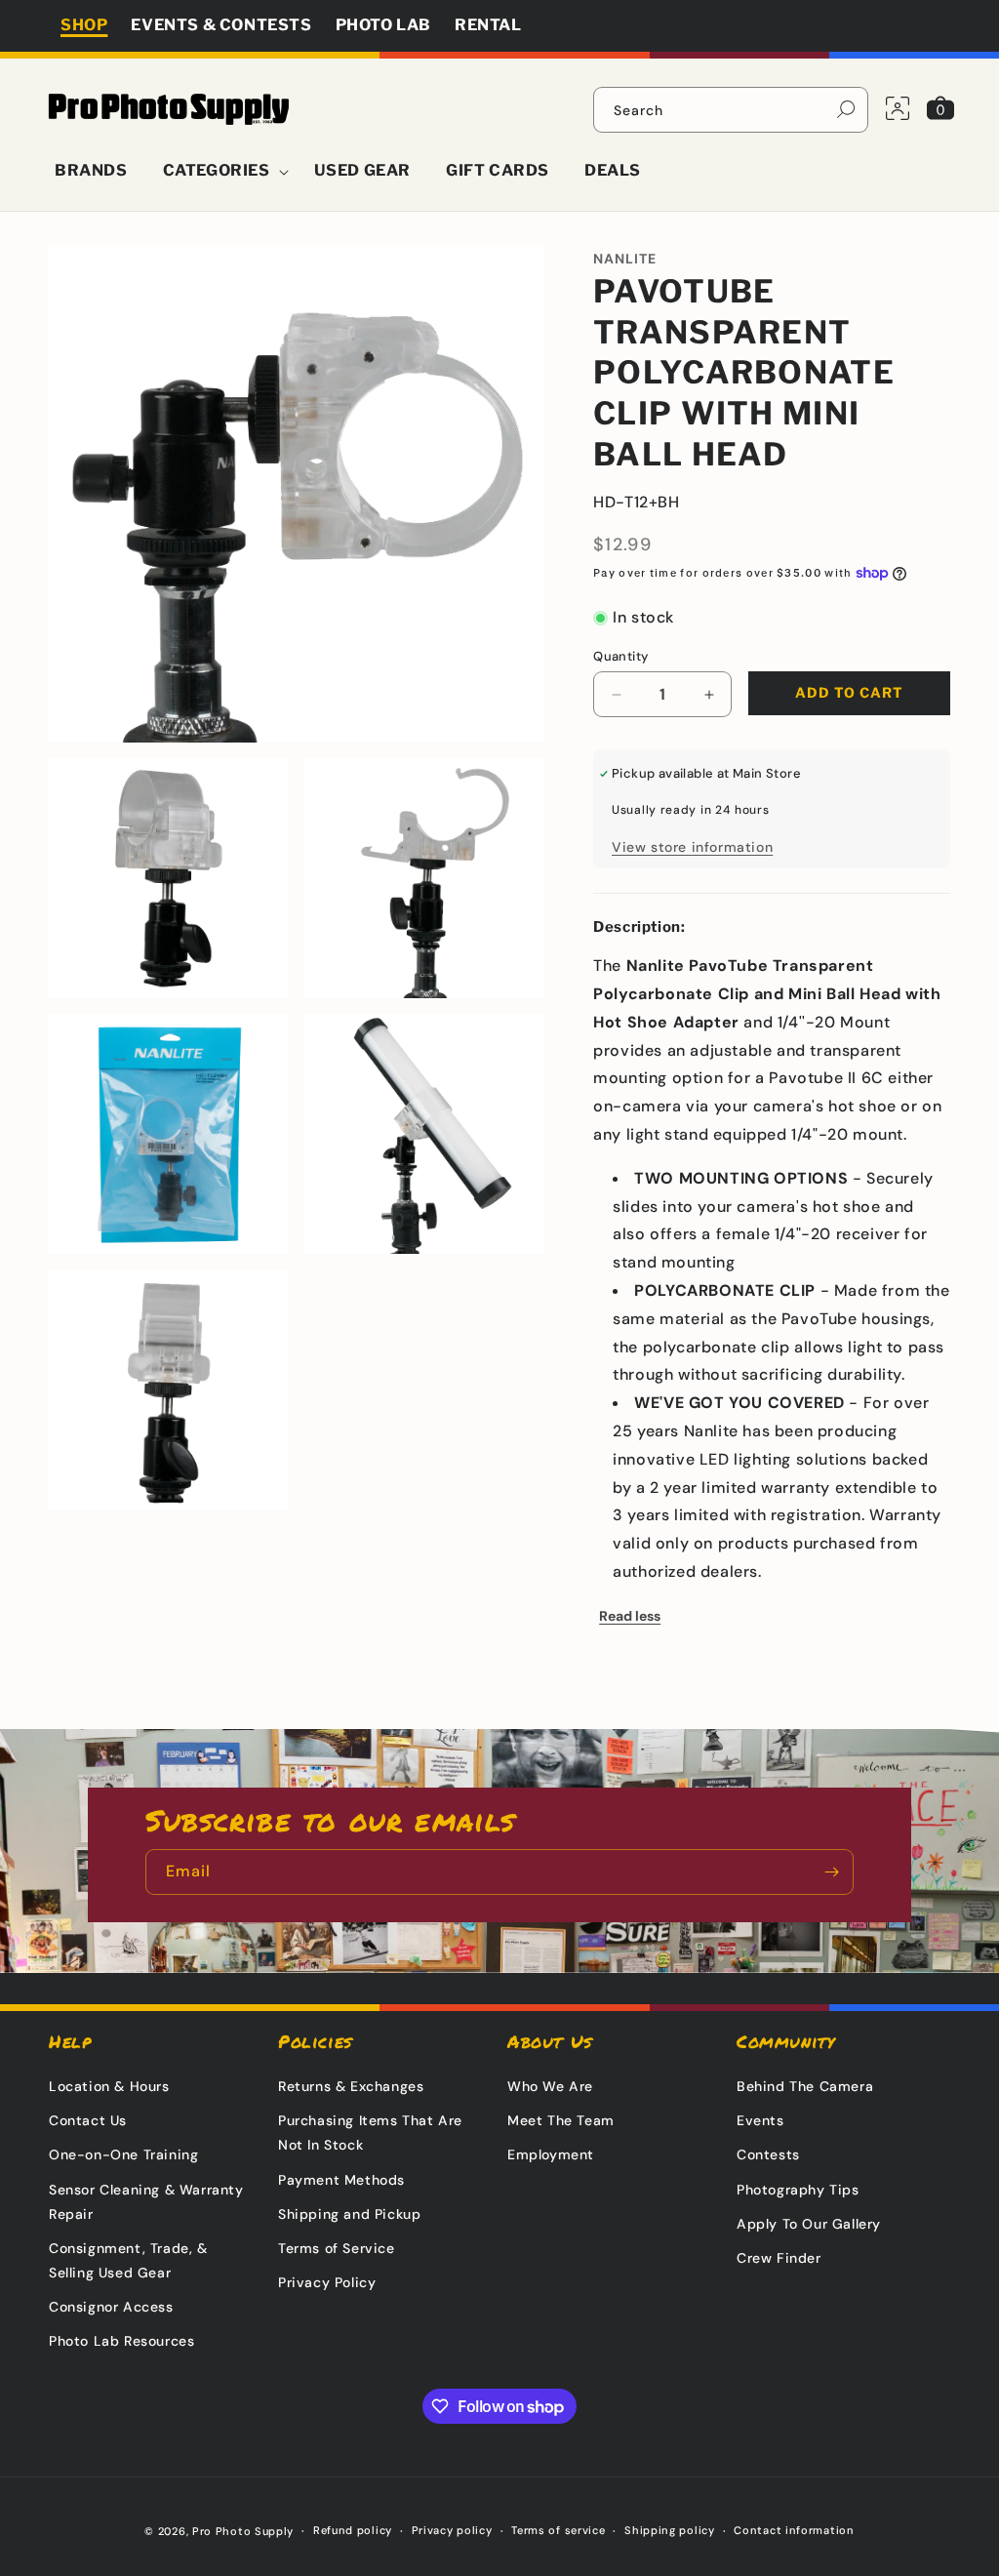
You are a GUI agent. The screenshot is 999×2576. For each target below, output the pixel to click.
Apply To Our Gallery (809, 2224)
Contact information (794, 2530)
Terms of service (558, 2530)
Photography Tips (798, 2190)
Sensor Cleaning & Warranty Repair (146, 2202)
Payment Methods (341, 2180)
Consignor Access (111, 2307)
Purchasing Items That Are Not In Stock (370, 2133)
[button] (221, 171)
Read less (630, 1616)
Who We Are (550, 2086)
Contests (768, 2154)
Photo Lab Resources (121, 2341)
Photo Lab (383, 25)
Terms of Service (337, 2248)
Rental (488, 25)
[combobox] (731, 110)
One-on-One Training (123, 2154)
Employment (551, 2154)
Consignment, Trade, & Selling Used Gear (128, 2260)
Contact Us (88, 2120)
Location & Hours (109, 2086)
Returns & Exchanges (351, 2086)
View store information (692, 847)
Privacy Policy (327, 2282)
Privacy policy (452, 2530)
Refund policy (353, 2530)
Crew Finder (779, 2258)
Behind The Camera (805, 2086)
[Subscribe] (831, 1872)
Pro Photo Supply (243, 2531)
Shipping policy (670, 2530)
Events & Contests (221, 25)
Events (760, 2120)
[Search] (846, 109)
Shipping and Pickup (349, 2214)
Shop (84, 25)
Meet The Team (561, 2120)
